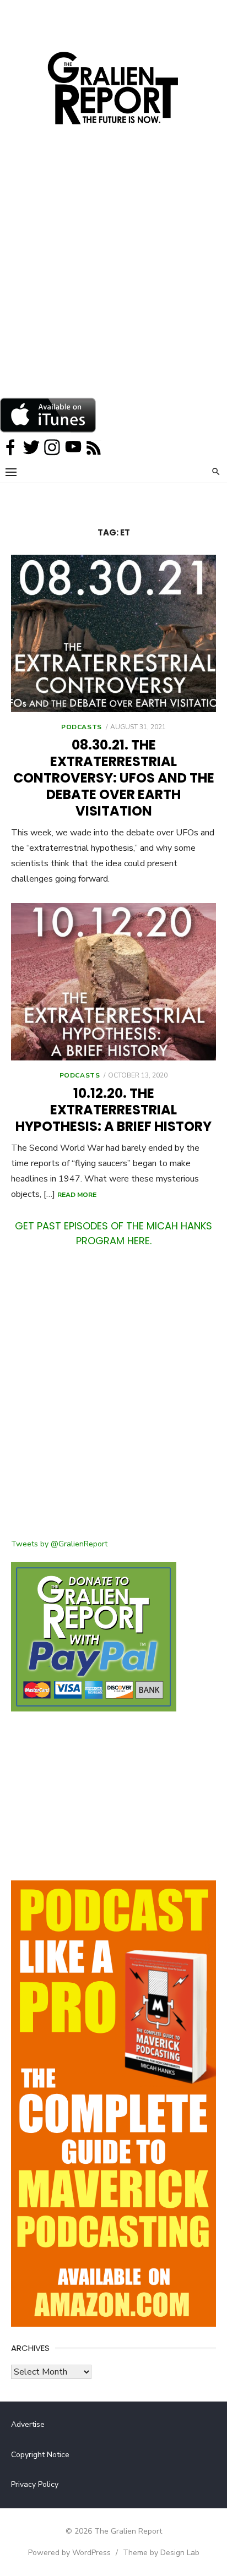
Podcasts (82, 727)
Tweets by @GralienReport (59, 1544)
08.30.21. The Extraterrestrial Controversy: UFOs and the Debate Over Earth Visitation (114, 778)
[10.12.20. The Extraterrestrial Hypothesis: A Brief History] (113, 982)
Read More (77, 1195)
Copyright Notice (40, 2455)
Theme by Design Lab (161, 2553)
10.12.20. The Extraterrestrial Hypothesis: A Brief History (113, 1110)
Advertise (28, 2424)
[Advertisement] (113, 278)
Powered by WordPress (69, 2553)
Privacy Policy (35, 2484)
